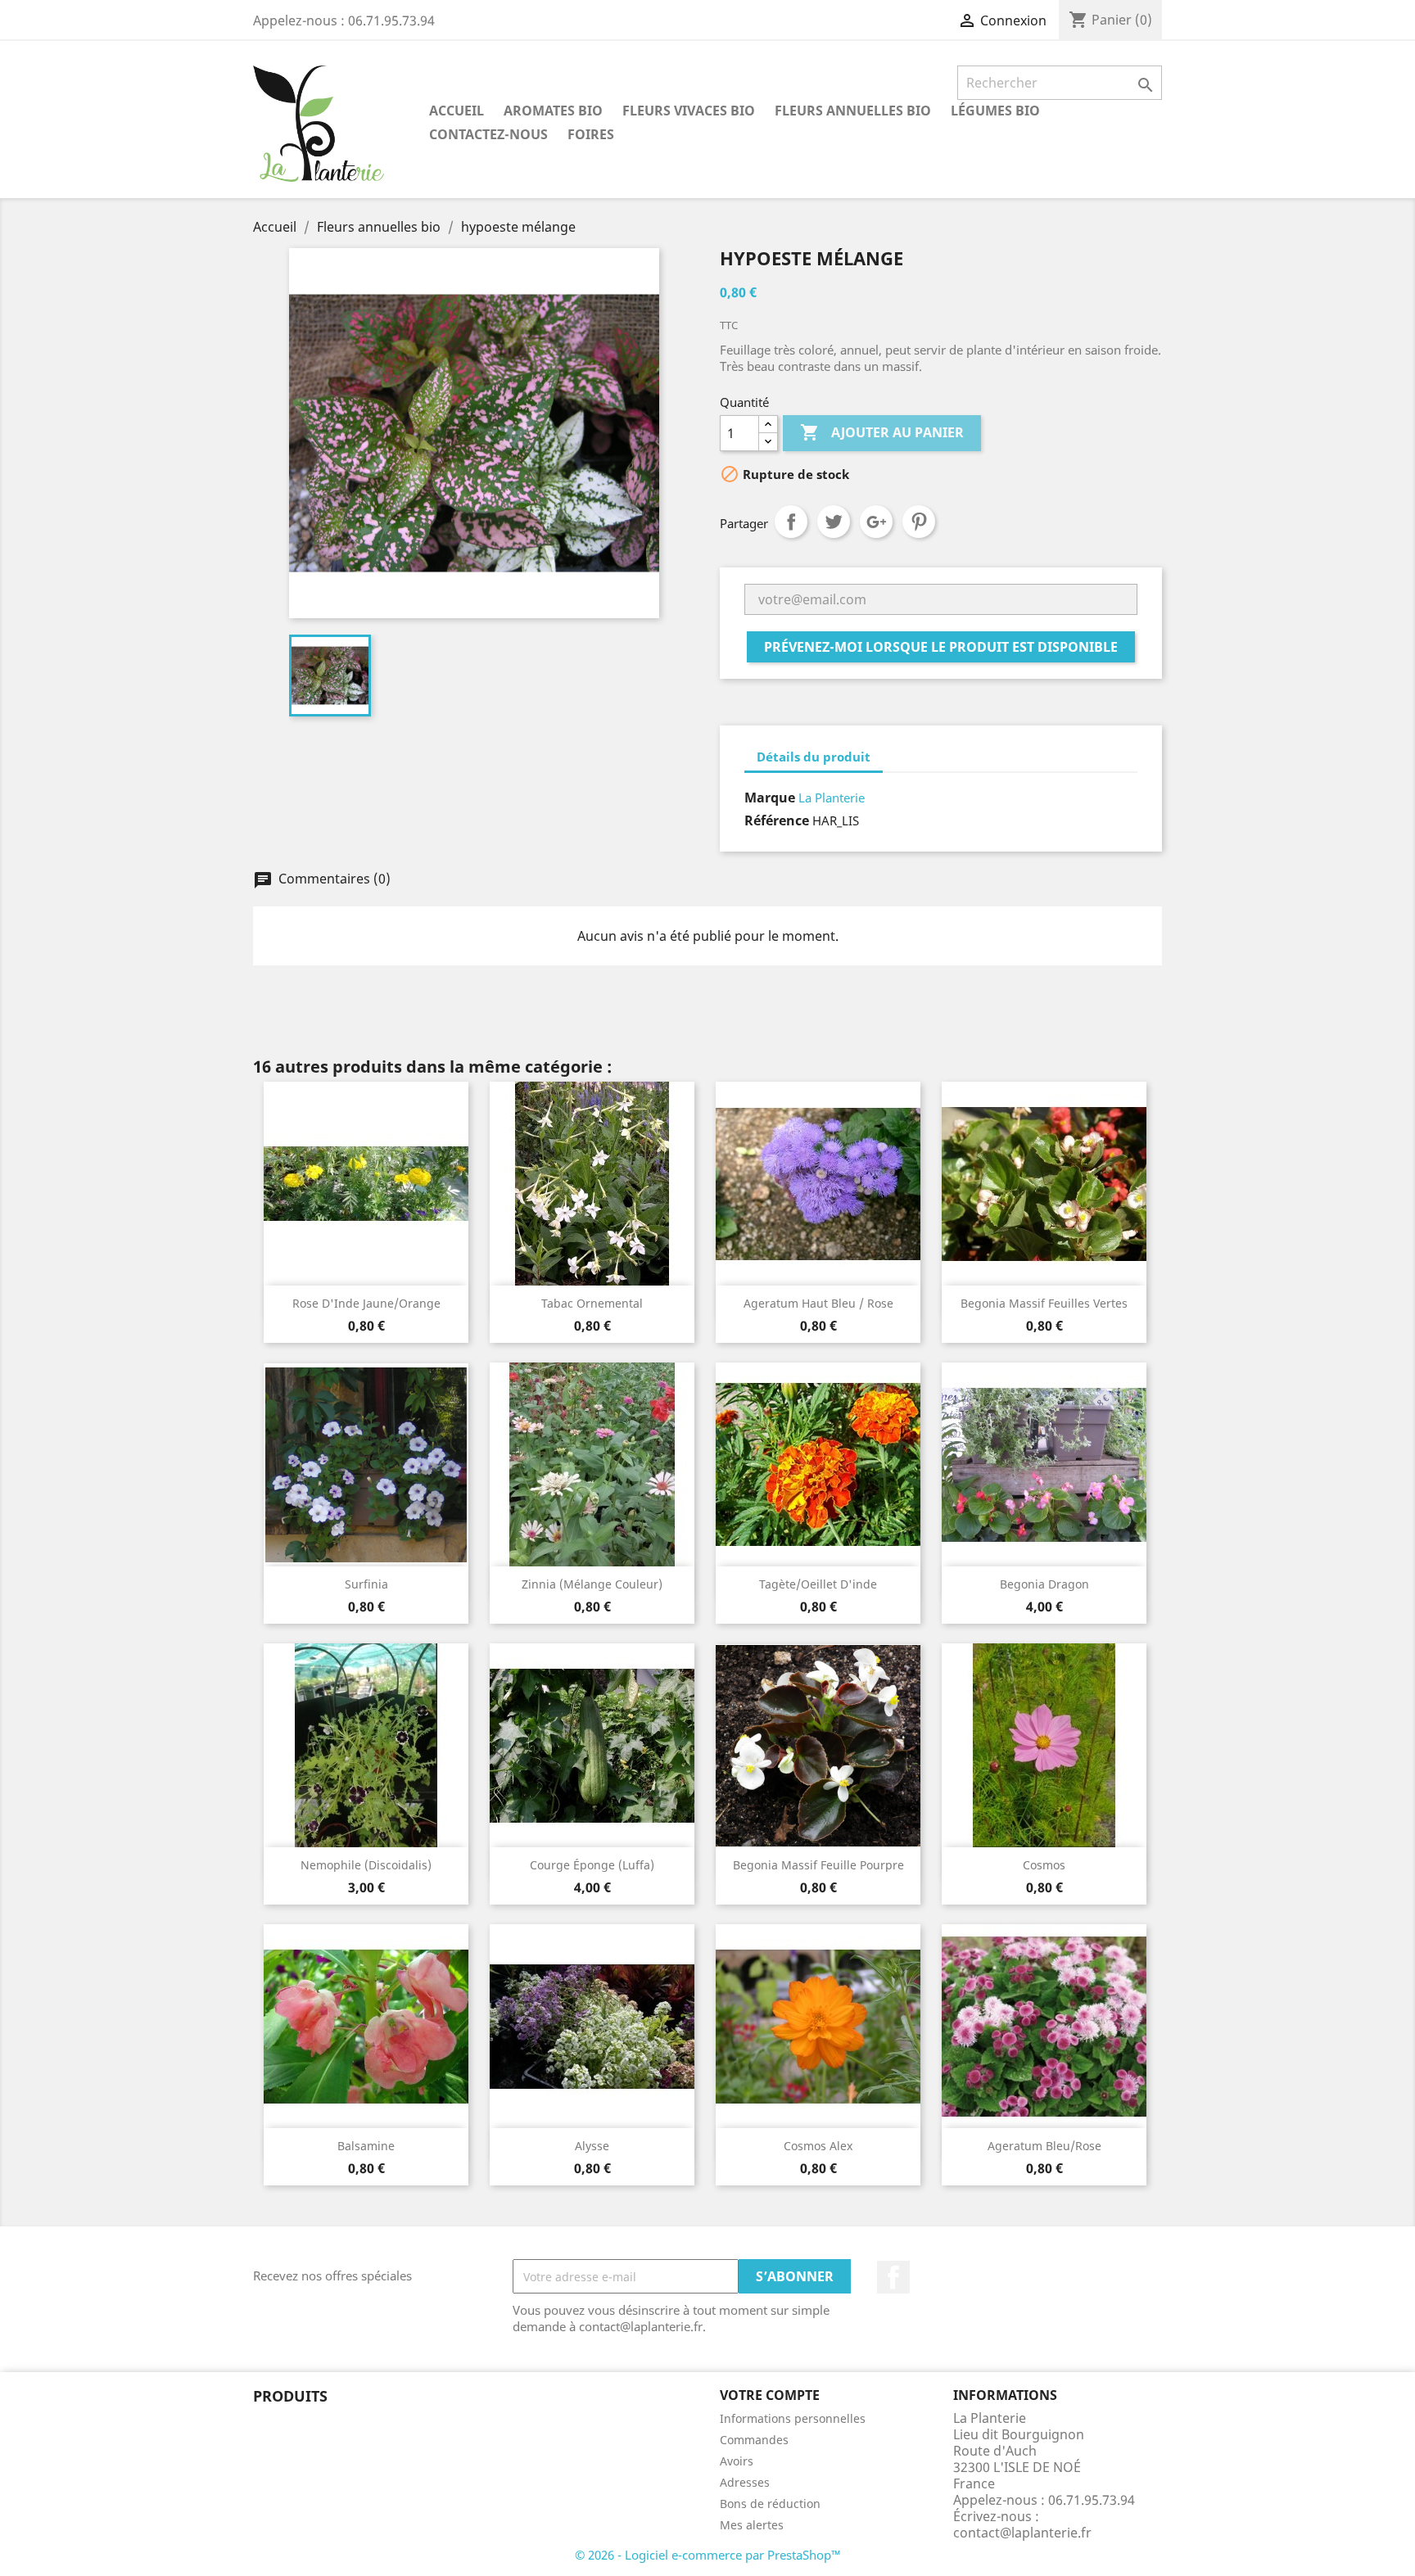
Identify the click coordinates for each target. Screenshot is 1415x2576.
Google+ (876, 522)
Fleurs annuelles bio (853, 111)
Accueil (457, 111)
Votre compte (770, 2395)
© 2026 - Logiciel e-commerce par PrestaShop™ (708, 2555)
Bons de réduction (770, 2504)
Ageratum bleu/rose (1044, 2146)
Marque (770, 798)
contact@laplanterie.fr (1022, 2533)
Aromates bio (553, 111)
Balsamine (366, 2146)
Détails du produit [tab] (814, 757)
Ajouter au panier (882, 432)
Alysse (592, 2146)
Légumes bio (995, 111)
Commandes (754, 2440)
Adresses (745, 2482)
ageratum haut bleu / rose (818, 1303)
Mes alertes (752, 2525)
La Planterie (832, 798)
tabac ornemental (592, 1303)
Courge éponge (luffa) (592, 1865)
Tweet (834, 522)
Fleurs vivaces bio (689, 111)
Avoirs (737, 2461)
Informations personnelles (793, 2418)
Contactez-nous (488, 134)
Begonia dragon (1044, 1584)
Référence (777, 820)
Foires (591, 134)
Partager (791, 522)
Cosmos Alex (818, 2146)
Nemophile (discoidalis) (366, 1865)
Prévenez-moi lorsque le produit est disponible (941, 647)
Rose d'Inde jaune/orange (366, 1303)
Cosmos (1044, 1865)
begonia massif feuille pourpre (818, 1865)
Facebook (893, 2277)
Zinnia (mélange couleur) (592, 1584)
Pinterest (919, 522)
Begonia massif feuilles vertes (1044, 1303)
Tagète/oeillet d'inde (818, 1584)
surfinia (366, 1584)
